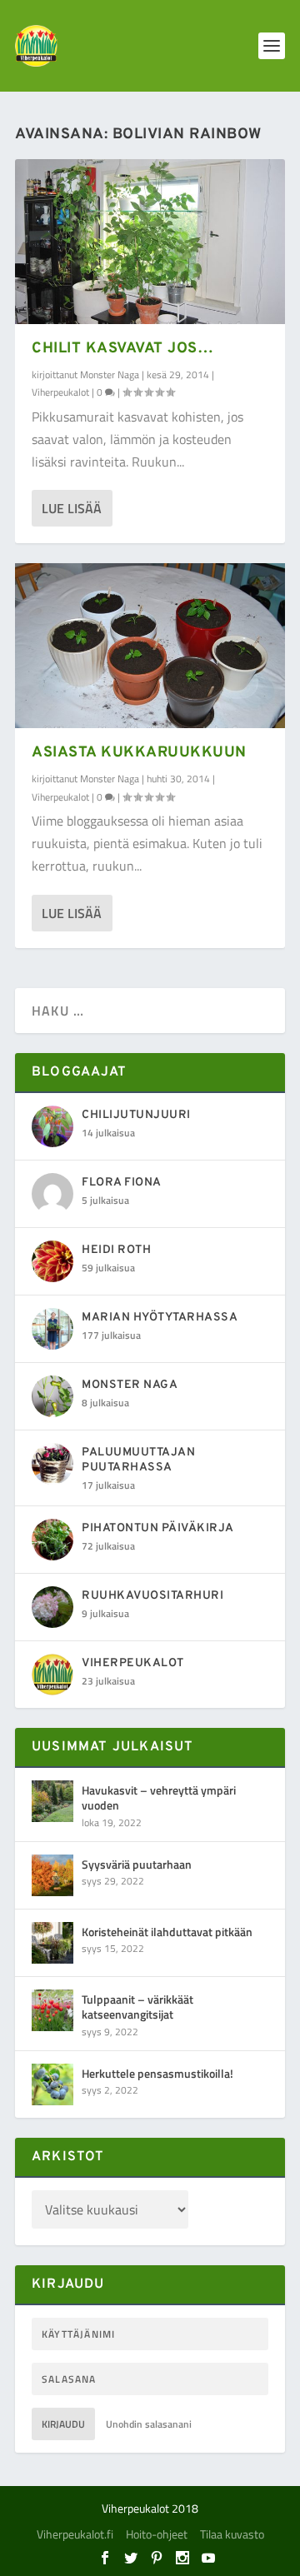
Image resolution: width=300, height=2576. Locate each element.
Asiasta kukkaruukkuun (139, 753)
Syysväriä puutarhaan (137, 1864)
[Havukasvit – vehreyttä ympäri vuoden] (52, 1801)
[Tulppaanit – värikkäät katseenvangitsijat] (52, 2010)
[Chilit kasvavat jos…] (150, 242)
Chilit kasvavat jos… (122, 349)
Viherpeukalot (60, 392)
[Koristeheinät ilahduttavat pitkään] (52, 1943)
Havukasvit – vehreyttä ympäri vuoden (159, 1797)
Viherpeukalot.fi (75, 2534)
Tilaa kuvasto (232, 2534)
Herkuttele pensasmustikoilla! (157, 2073)
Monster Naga (110, 374)
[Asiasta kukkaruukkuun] (150, 646)
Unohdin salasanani (149, 2424)
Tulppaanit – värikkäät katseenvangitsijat (137, 2007)
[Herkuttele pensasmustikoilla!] (52, 2084)
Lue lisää (72, 508)
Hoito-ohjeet (157, 2534)
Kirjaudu (63, 2424)
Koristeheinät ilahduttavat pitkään (167, 1932)
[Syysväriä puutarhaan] (52, 1875)
